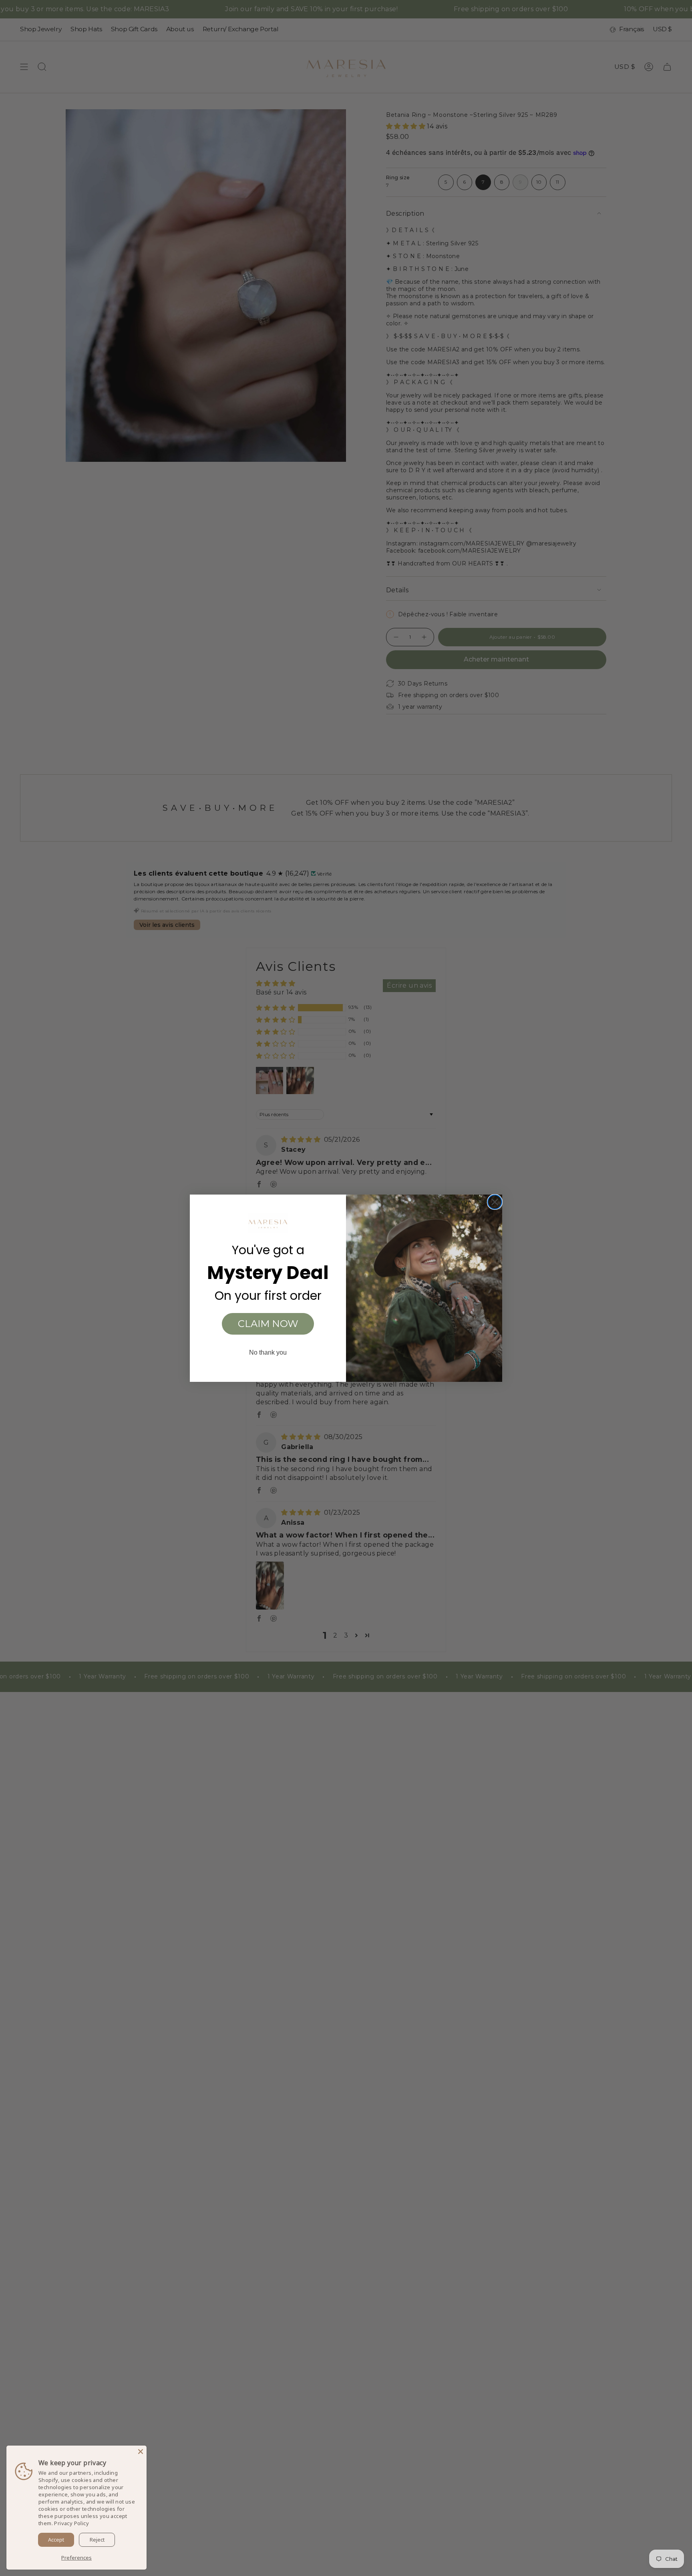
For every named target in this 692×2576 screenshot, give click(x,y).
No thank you (268, 1352)
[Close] (141, 2452)
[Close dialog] (495, 1202)
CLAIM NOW (268, 1324)
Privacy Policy (71, 2523)
